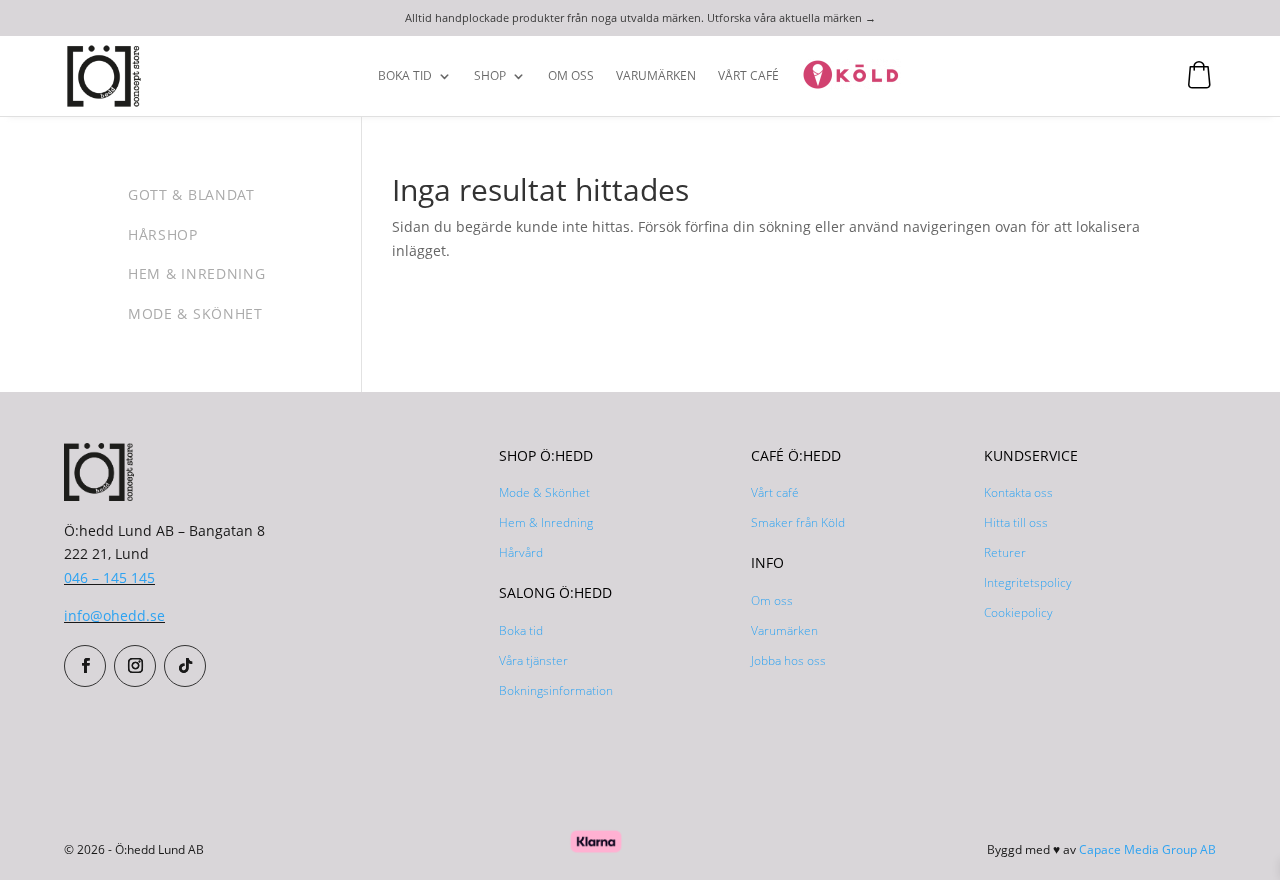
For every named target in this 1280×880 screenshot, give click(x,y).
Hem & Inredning (546, 522)
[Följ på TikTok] (185, 666)
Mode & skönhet (195, 313)
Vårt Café (748, 76)
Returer (1005, 552)
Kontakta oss (1018, 492)
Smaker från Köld (798, 522)
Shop (490, 76)
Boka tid (405, 76)
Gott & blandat (191, 194)
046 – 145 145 (109, 577)
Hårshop (163, 234)
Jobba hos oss (788, 660)
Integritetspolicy (1028, 582)
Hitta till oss (1016, 522)
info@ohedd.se (114, 615)
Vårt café (775, 492)
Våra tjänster (533, 660)
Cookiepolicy (1018, 612)
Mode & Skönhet (544, 492)
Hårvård (521, 552)
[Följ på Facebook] (85, 666)
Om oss (571, 76)
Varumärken (656, 76)
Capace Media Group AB (1147, 849)
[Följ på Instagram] (135, 666)
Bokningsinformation (556, 690)
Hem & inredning (197, 273)
